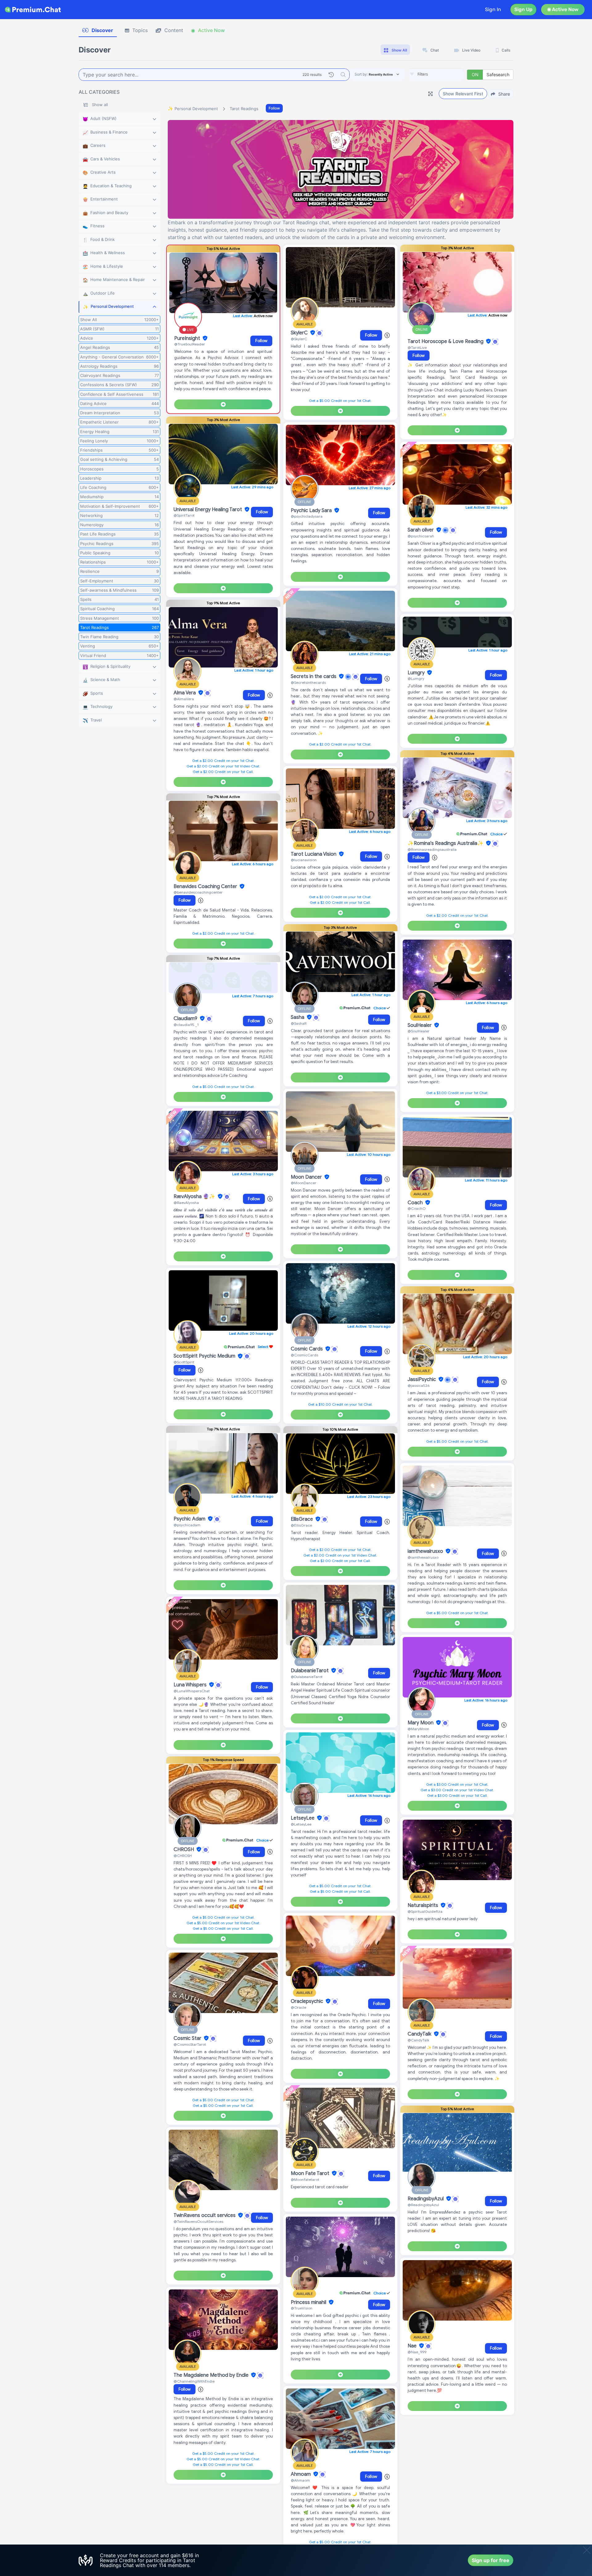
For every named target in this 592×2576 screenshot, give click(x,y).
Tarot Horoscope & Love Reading (446, 341)
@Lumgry (416, 678)
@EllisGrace (301, 1525)
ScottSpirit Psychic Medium (205, 1356)
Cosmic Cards (307, 1349)
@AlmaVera (184, 699)
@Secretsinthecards (308, 682)
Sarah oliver (421, 530)
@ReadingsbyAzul (423, 2205)
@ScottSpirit (184, 1362)
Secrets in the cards (314, 676)
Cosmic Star (188, 2038)
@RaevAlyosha (186, 1203)
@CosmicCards (304, 1355)
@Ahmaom (300, 2480)
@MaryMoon (418, 1729)
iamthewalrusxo (426, 1551)
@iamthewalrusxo (423, 1557)
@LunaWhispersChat (192, 1691)
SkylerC (300, 333)
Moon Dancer (307, 1177)
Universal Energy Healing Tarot (208, 510)
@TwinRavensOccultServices (198, 2221)
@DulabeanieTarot (307, 1677)
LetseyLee (303, 1818)
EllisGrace (302, 1519)
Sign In (493, 9)
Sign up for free (491, 2560)
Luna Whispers (191, 1685)
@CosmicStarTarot (190, 2044)
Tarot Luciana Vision (314, 854)
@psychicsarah (421, 536)
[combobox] (436, 75)
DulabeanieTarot (310, 1671)
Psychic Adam (190, 1519)
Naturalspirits (423, 1905)
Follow (274, 108)
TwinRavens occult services (205, 2215)
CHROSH (184, 1850)
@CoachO (417, 1208)
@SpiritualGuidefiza (425, 1911)
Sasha (298, 1017)
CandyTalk (420, 2034)
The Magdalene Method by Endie (212, 2375)
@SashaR (299, 1023)
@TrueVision (302, 2308)
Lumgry (417, 673)
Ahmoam (301, 2474)
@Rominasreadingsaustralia (432, 849)
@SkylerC (299, 339)
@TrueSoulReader (190, 344)
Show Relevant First (463, 94)
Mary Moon (421, 1723)
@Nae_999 (417, 2352)
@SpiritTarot (184, 515)
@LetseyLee (301, 1824)
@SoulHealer (419, 1031)
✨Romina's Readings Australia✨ (446, 843)
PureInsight (188, 338)
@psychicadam (187, 1525)
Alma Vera (185, 693)
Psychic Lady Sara (312, 511)
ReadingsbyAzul (426, 2199)
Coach (416, 1203)
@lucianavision (304, 860)
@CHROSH (183, 1856)
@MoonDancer (304, 1183)
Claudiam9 (186, 1019)
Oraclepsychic (308, 2001)
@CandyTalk (418, 2040)
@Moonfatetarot (305, 2179)
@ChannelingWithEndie (194, 2381)
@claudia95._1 (186, 1025)
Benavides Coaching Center (206, 887)
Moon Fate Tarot (311, 2173)
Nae (413, 2346)
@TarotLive (417, 347)
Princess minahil (309, 2302)
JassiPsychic (422, 1379)
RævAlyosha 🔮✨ (195, 1197)
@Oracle (298, 2007)
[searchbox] (445, 74)
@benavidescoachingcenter (198, 892)
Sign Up (523, 9)
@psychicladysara (307, 516)
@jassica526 (419, 1385)
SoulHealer (420, 1025)
